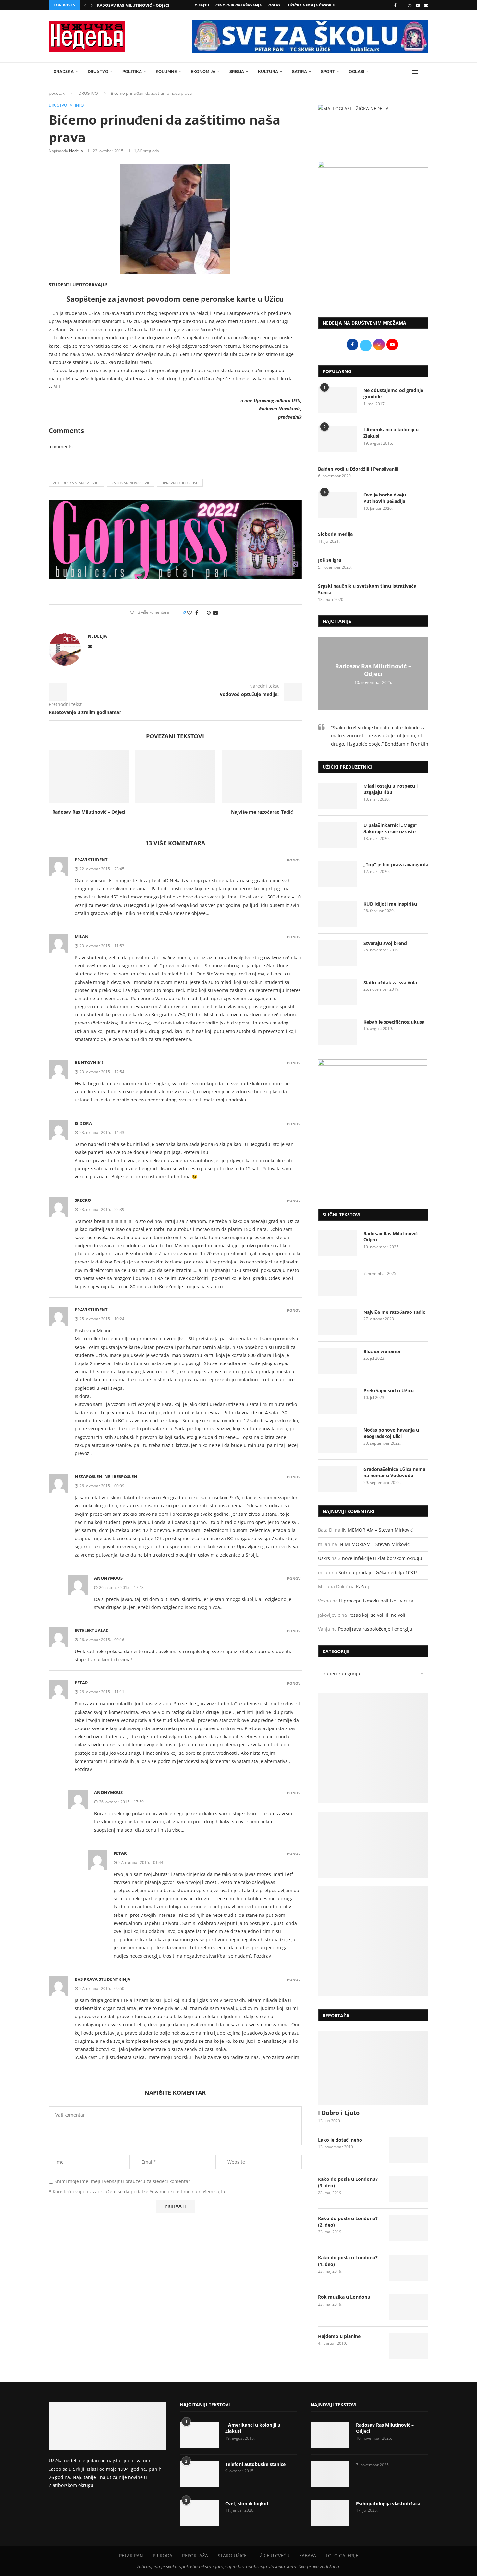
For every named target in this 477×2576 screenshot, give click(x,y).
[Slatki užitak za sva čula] (337, 992)
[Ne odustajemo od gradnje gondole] (337, 400)
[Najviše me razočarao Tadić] (262, 776)
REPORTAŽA (195, 2555)
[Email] (426, 5)
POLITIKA (132, 72)
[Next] (92, 5)
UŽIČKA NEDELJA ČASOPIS (311, 5)
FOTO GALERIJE (342, 2555)
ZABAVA (308, 2555)
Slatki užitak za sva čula (390, 982)
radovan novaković (131, 483)
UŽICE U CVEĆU (273, 2555)
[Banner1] (373, 1748)
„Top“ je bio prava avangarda (396, 865)
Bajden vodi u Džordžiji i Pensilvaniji (358, 469)
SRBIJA (237, 72)
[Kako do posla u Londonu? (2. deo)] (409, 2228)
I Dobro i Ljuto (339, 2113)
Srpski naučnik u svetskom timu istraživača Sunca (367, 589)
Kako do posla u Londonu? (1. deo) (348, 2261)
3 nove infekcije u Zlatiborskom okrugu (380, 1558)
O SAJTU (202, 5)
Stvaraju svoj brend (385, 943)
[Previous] (85, 5)
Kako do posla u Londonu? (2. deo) (348, 2222)
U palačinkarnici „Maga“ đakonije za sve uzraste (390, 829)
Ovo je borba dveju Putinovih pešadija (385, 498)
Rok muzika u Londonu (344, 2297)
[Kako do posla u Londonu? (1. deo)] (409, 2268)
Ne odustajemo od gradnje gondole (393, 393)
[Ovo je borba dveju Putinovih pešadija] (337, 505)
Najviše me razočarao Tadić (262, 812)
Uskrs (324, 1558)
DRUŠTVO (98, 72)
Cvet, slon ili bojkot (247, 2503)
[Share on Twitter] (202, 613)
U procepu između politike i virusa (376, 1601)
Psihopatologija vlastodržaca (388, 2503)
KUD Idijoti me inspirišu (390, 904)
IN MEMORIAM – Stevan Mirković (377, 1530)
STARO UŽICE (232, 2555)
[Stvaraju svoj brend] (337, 953)
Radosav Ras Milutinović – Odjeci (133, 5)
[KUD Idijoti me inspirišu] (337, 914)
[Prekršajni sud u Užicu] (337, 1401)
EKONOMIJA (203, 72)
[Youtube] (418, 5)
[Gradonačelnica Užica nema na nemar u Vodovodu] (337, 1479)
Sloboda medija (335, 534)
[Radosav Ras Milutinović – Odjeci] (89, 776)
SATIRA (300, 72)
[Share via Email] (215, 613)
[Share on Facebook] (197, 613)
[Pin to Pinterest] (209, 613)
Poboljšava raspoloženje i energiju (375, 1629)
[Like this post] (190, 613)
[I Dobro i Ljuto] (373, 2068)
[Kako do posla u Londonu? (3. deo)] (409, 2189)
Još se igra (330, 560)
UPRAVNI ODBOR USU (180, 483)
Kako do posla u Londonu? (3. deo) (348, 2182)
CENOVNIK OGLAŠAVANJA (239, 5)
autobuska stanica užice (77, 483)
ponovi (294, 860)
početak (57, 93)
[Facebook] (395, 5)
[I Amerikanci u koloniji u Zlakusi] (337, 439)
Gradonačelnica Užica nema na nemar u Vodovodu (394, 1472)
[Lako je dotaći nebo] (409, 2150)
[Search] (425, 72)
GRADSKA (64, 72)
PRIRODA (163, 2555)
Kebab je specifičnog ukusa (394, 1022)
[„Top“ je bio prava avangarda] (337, 874)
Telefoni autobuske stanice (255, 2464)
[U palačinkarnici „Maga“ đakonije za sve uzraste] (337, 835)
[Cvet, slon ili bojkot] (199, 2513)
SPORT (328, 72)
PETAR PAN (131, 2555)
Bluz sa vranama (382, 1351)
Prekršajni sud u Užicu (389, 1391)
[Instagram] (410, 5)
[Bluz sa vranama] (337, 1361)
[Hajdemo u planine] (409, 2346)
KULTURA (268, 72)
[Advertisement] (373, 258)
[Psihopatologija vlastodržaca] (330, 2513)
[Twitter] (402, 5)
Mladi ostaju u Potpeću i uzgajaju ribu (391, 789)
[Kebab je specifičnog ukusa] (337, 1032)
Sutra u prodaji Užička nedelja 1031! (378, 1572)
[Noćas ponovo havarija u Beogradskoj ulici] (337, 1440)
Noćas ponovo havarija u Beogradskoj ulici (391, 1433)
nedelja (76, 151)
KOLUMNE (166, 72)
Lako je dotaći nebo (340, 2140)
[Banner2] (373, 1845)
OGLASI (275, 5)
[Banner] (373, 1941)
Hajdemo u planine (339, 2336)
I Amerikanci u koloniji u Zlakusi (391, 433)
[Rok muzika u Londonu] (409, 2307)
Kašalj (362, 1586)
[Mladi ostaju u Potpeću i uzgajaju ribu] (337, 796)
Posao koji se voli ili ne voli (377, 1615)
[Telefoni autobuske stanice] (199, 2474)
